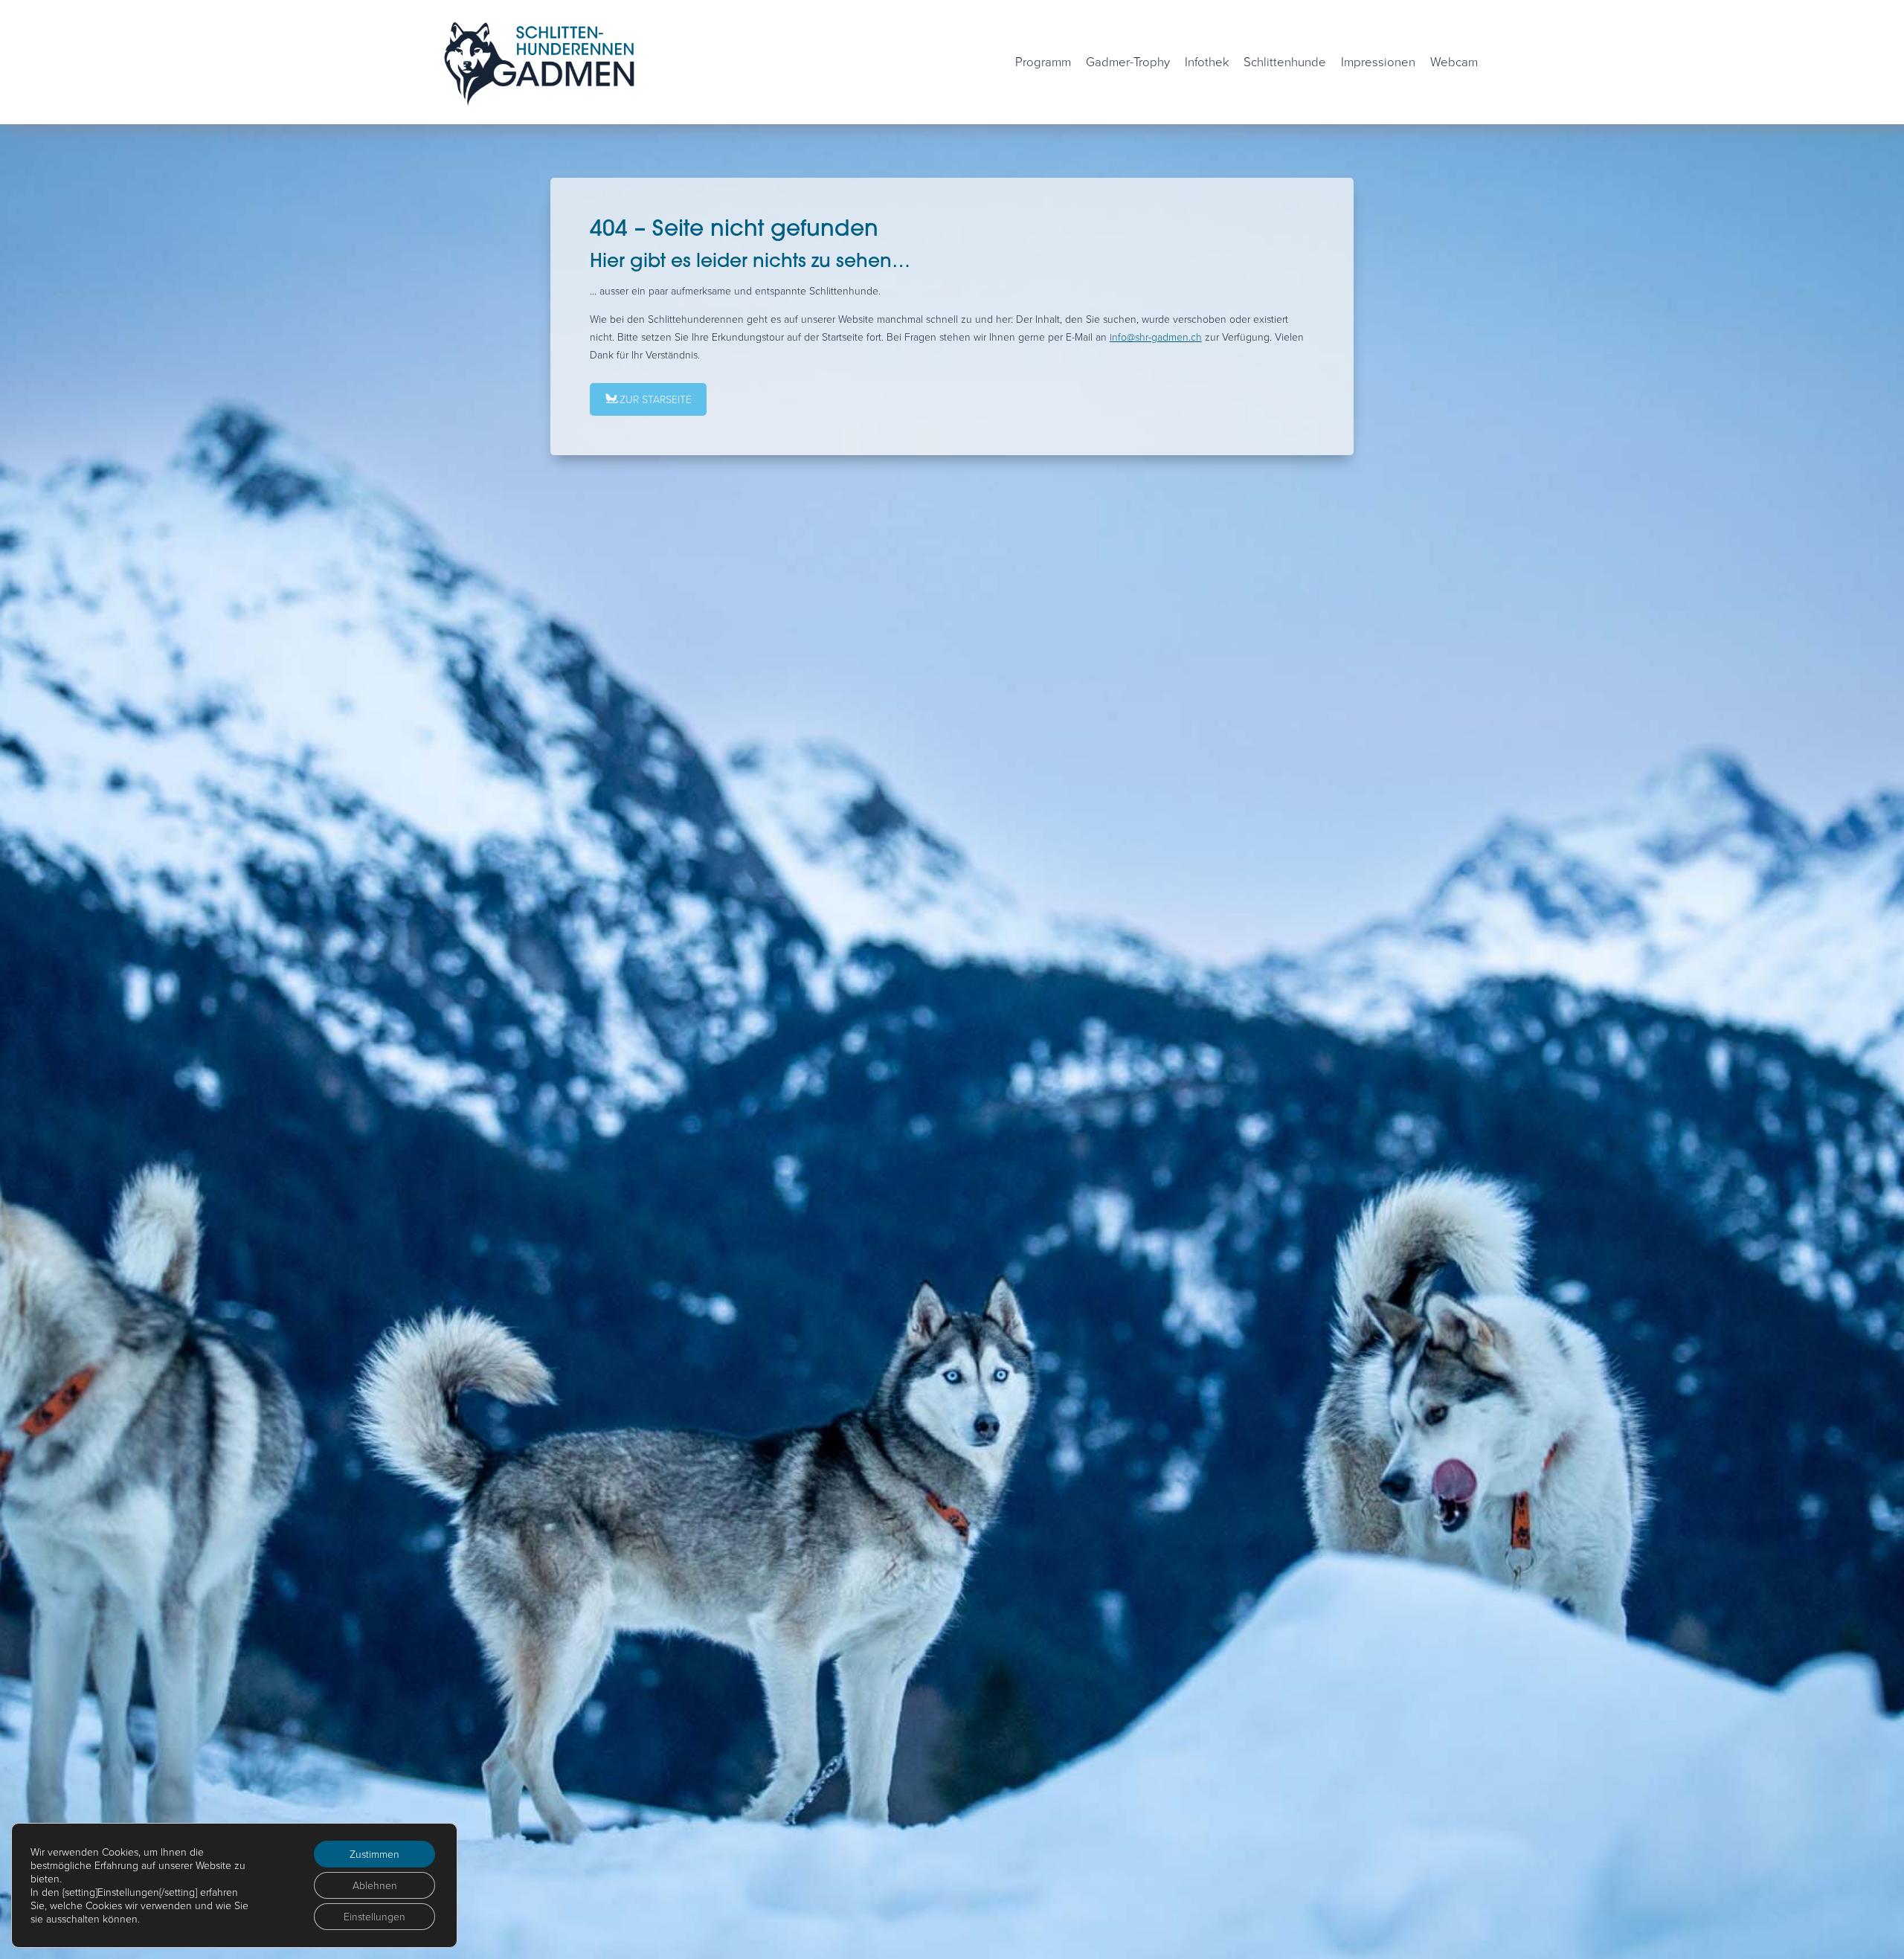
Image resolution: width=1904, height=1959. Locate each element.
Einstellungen (374, 1916)
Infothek (1207, 61)
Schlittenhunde (1285, 61)
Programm (1043, 61)
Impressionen (1378, 61)
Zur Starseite (656, 399)
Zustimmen (374, 1854)
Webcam (1454, 61)
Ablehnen (375, 1885)
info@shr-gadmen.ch (1156, 337)
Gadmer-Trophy (1128, 61)
